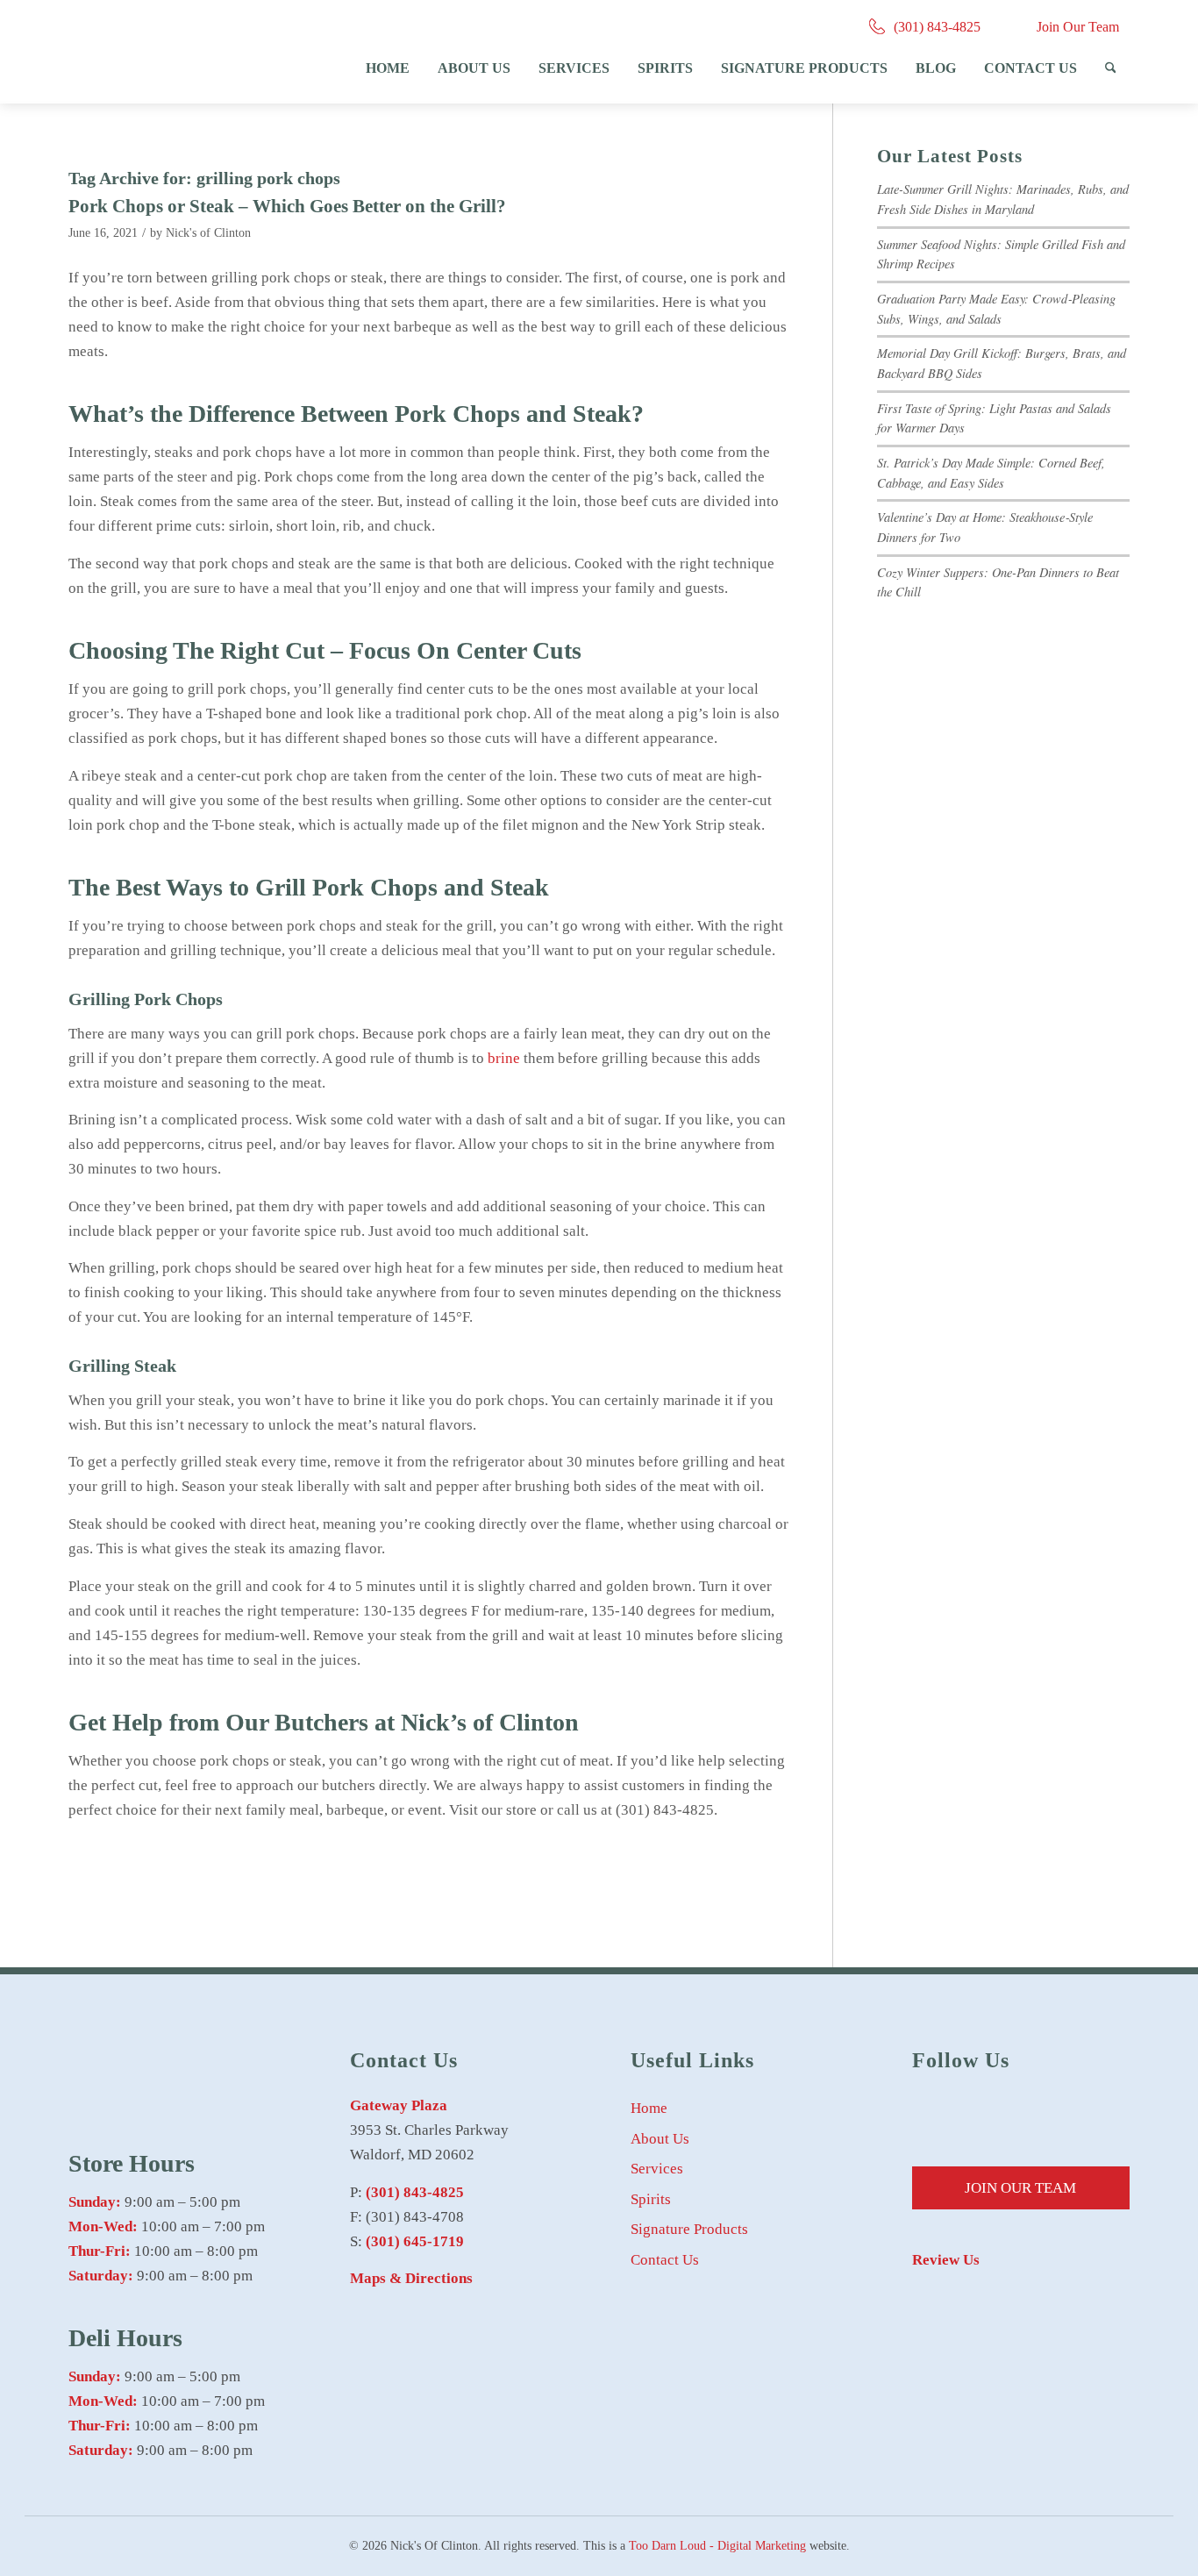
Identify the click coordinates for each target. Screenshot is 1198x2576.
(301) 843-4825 (937, 27)
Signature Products (689, 2229)
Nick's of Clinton (208, 233)
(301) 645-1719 (415, 2241)
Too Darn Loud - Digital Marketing (717, 2546)
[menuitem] (388, 68)
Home (649, 2108)
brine (504, 1058)
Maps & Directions (411, 2278)
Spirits (651, 2199)
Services (657, 2169)
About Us (660, 2139)
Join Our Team (1078, 27)
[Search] (1111, 68)
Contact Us (665, 2260)
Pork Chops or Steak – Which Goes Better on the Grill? (287, 206)
